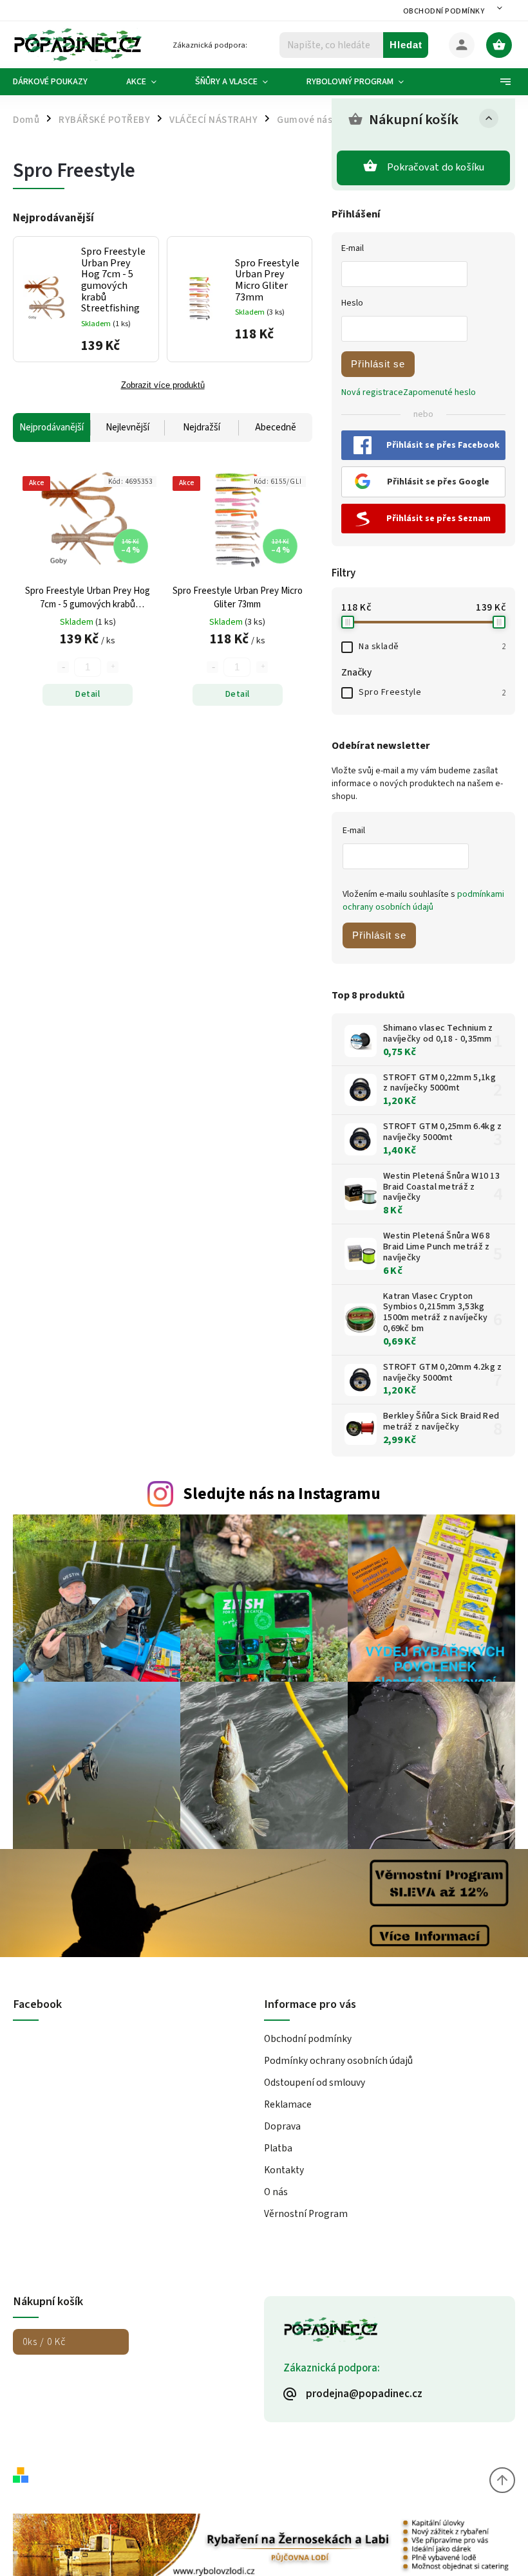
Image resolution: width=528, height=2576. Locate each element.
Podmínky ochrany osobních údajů (338, 2061)
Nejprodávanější (52, 428)
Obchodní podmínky (444, 11)
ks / (44, 2342)
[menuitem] (60, 82)
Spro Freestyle (432, 692)
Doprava (282, 2126)
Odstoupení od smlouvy (315, 2083)
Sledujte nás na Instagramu (282, 1494)
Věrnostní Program (306, 2214)
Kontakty (284, 2170)
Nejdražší (202, 428)
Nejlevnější (127, 428)
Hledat (406, 45)
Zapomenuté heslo (439, 392)
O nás (276, 2192)
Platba (278, 2148)
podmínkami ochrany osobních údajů (423, 901)
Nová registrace (372, 392)
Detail (88, 694)
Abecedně (276, 428)
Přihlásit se (378, 364)
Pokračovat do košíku (436, 167)
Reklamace (288, 2104)
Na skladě (432, 647)
